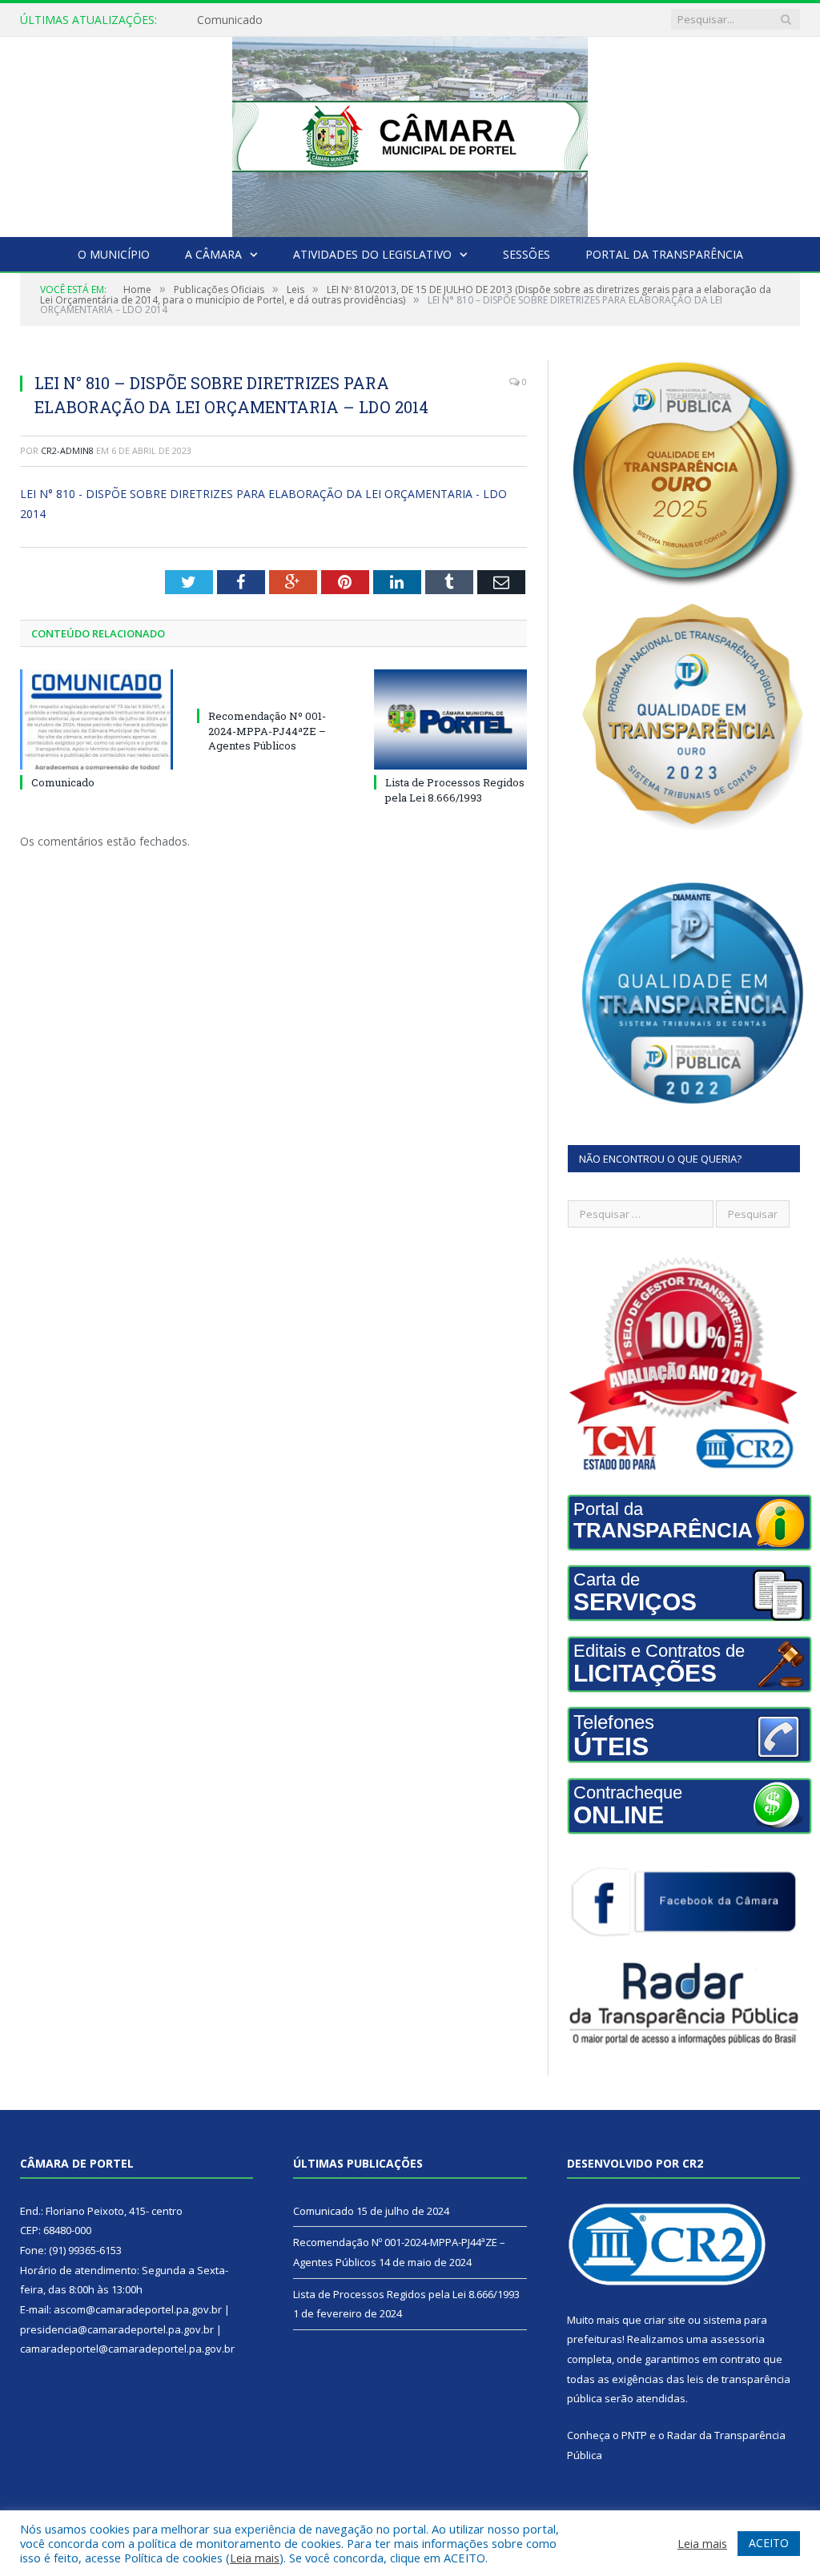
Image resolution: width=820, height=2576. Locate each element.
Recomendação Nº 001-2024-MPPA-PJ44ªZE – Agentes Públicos (361, 20)
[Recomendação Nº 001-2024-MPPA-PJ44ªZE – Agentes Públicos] (273, 686)
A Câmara (213, 254)
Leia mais (255, 2558)
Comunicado (63, 782)
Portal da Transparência (664, 254)
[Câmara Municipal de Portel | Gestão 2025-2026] (410, 133)
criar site (665, 2320)
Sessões (527, 254)
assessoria (738, 2339)
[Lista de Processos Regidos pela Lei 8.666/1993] (450, 719)
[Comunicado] (96, 719)
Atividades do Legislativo (372, 254)
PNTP (634, 2435)
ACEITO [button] (769, 2543)
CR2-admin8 (67, 450)
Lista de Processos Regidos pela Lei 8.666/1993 (455, 790)
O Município (114, 254)
